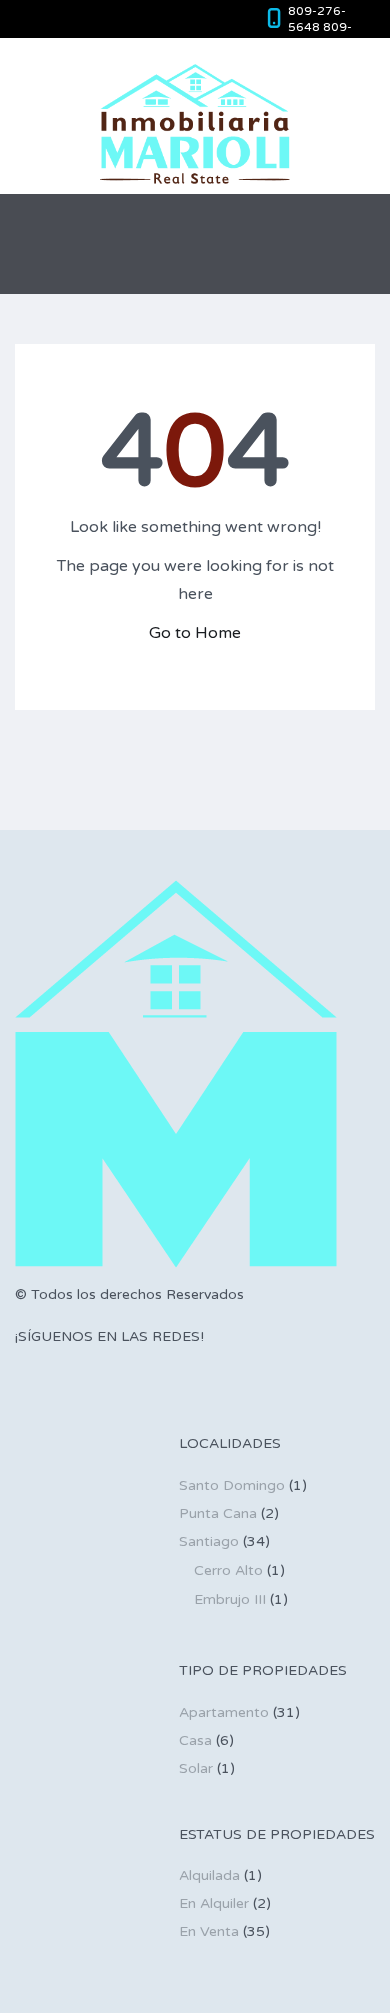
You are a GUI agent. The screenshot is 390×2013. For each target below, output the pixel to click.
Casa (195, 1740)
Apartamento (224, 1712)
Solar (196, 1768)
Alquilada (209, 1875)
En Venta (209, 1931)
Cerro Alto (228, 1570)
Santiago (209, 1541)
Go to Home (195, 633)
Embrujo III (230, 1599)
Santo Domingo (232, 1485)
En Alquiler (214, 1903)
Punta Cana (218, 1513)
